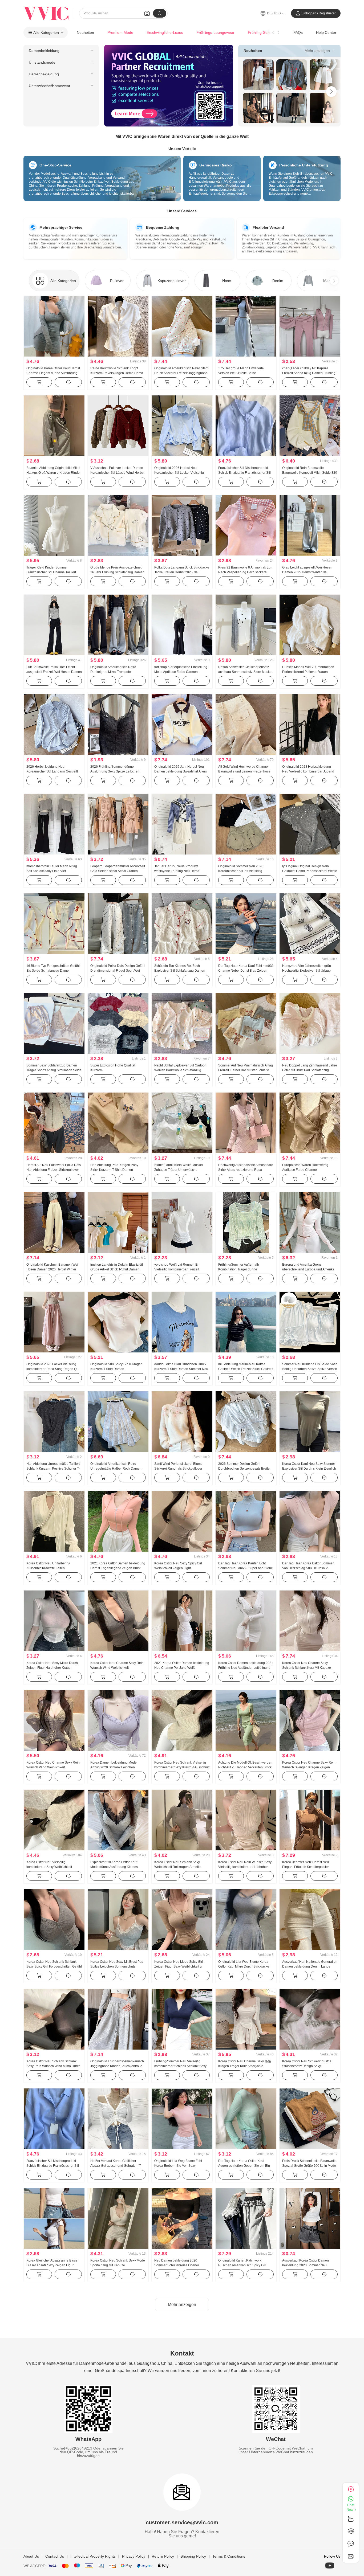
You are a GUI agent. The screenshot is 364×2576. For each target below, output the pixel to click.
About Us (31, 2556)
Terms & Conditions (229, 2556)
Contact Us (55, 2556)
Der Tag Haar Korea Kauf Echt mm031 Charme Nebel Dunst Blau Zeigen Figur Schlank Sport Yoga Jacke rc (246, 971)
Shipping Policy (193, 2556)
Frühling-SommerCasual (268, 32)
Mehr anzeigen (320, 50)
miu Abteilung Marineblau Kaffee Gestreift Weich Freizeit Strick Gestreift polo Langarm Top (246, 1369)
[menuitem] (61, 51)
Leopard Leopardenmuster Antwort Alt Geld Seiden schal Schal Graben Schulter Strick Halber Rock (118, 871)
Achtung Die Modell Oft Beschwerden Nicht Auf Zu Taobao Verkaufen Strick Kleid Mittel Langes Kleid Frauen (245, 1767)
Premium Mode (120, 32)
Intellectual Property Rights (93, 2556)
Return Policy (163, 2556)
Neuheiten (85, 32)
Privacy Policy (134, 2556)
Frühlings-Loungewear (215, 32)
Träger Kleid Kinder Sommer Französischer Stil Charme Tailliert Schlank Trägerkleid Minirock (51, 572)
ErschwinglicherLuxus (165, 32)
